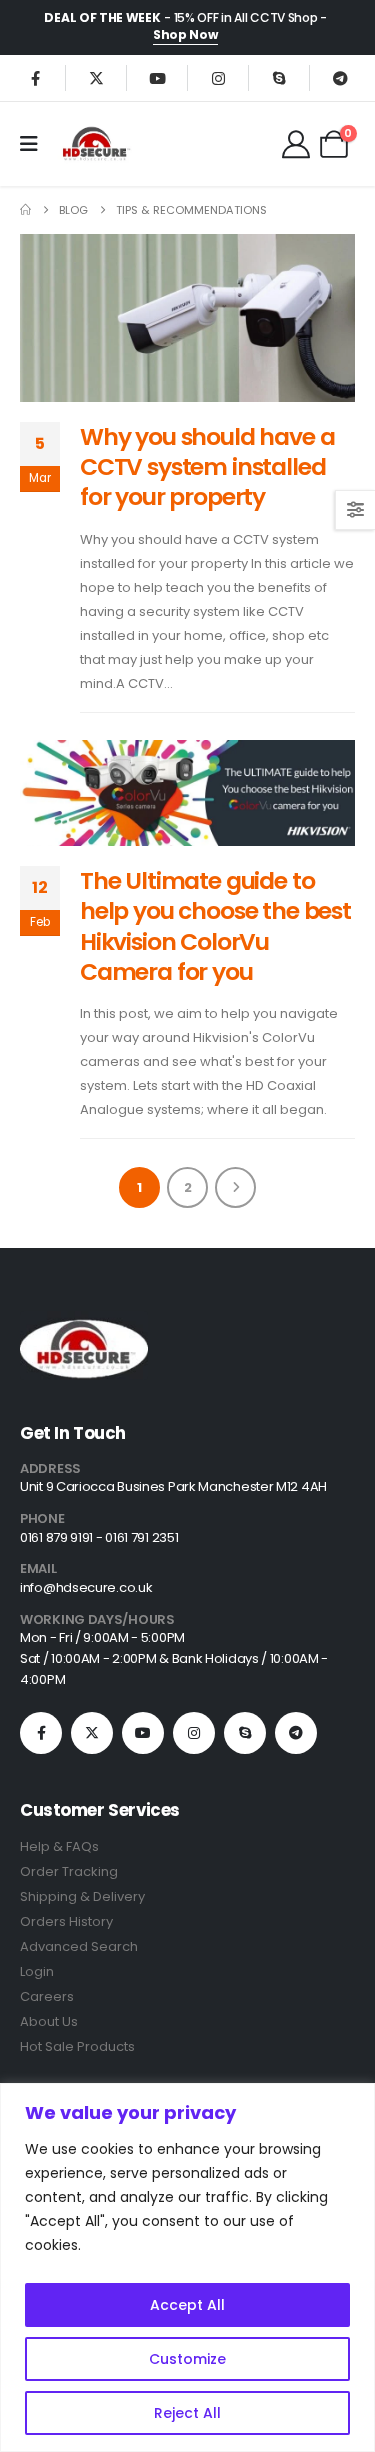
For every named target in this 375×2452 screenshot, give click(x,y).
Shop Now (185, 34)
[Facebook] (35, 78)
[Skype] (279, 78)
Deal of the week (102, 17)
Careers (47, 1996)
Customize (187, 2359)
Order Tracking (69, 1871)
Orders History (66, 1921)
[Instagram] (218, 78)
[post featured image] (187, 318)
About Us (49, 2021)
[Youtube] (157, 78)
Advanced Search (79, 1946)
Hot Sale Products (77, 2046)
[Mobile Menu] (35, 144)
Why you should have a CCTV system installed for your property (207, 467)
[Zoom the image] (84, 1323)
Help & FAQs (59, 1846)
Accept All (187, 2305)
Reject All (187, 2413)
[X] (96, 78)
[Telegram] (340, 78)
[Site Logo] (95, 143)
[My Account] (296, 144)
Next (235, 1187)
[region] (187, 2267)
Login (37, 1971)
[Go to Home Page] (25, 210)
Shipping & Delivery (82, 1896)
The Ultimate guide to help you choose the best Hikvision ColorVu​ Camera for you (215, 926)
